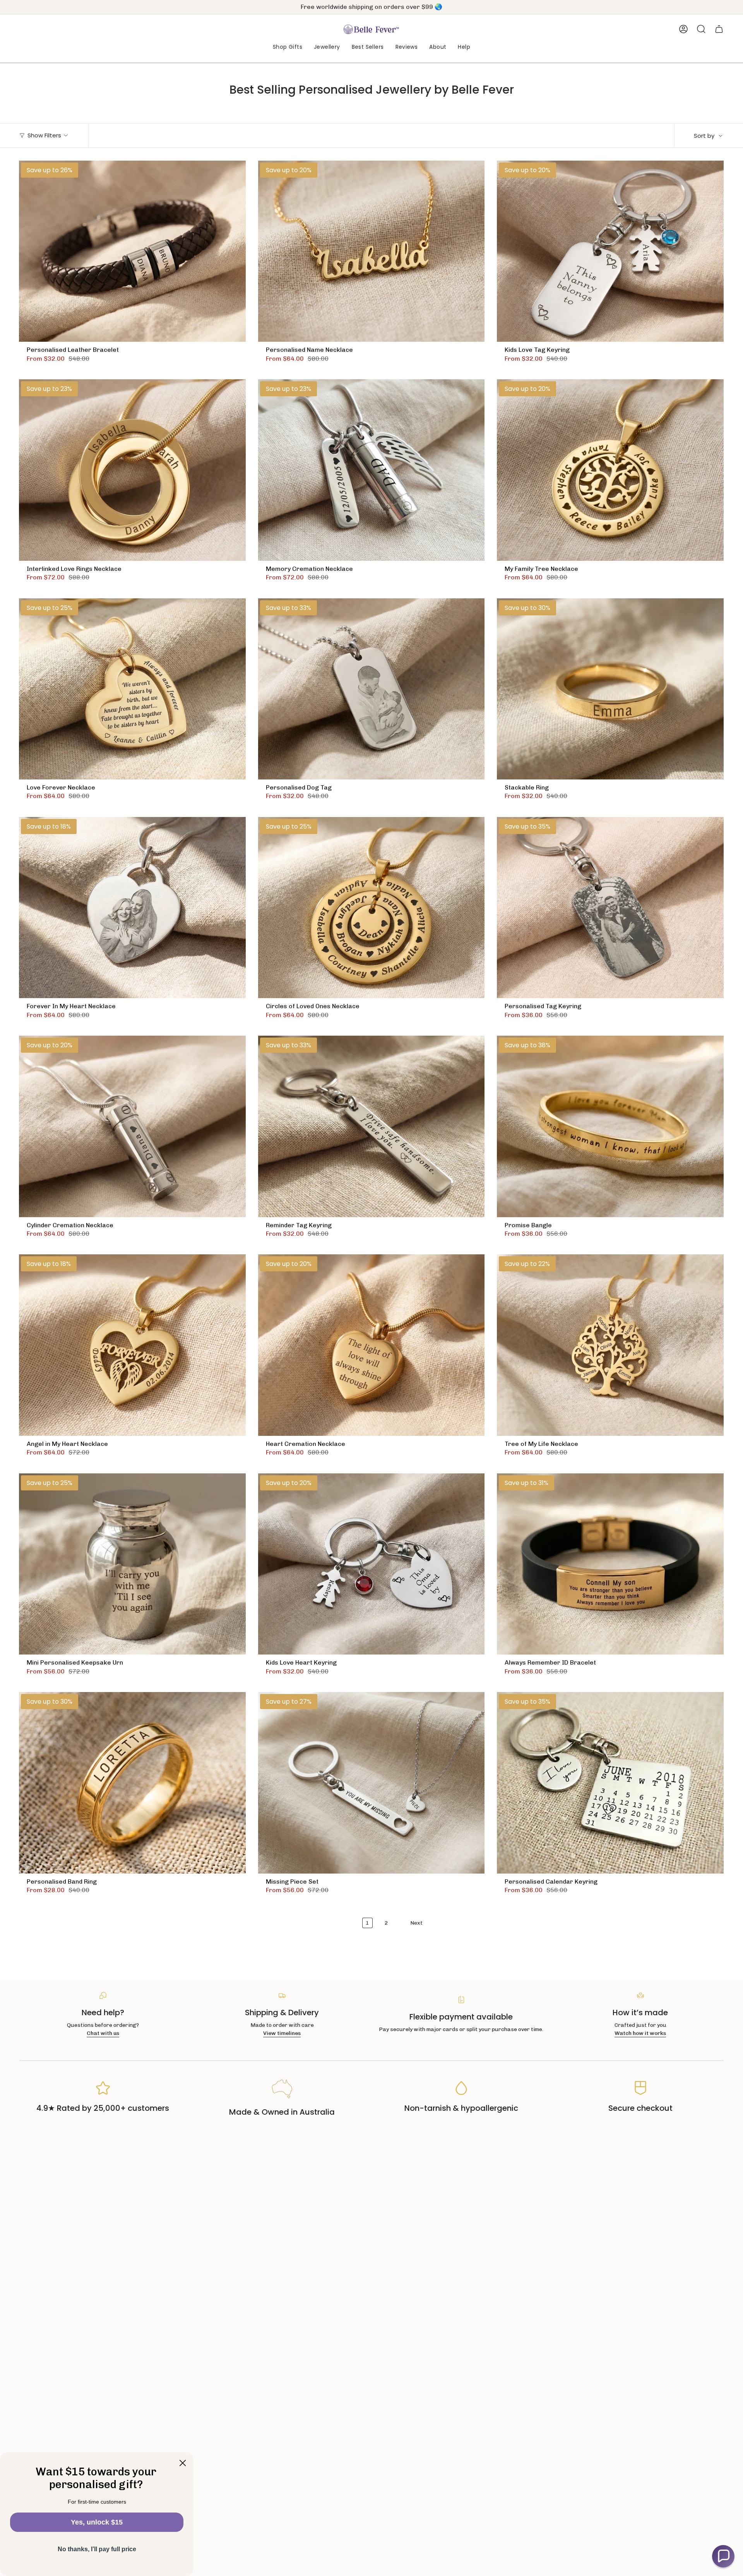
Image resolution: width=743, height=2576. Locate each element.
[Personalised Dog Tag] (371, 689)
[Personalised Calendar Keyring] (610, 1783)
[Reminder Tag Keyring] (371, 1126)
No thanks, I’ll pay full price (97, 2549)
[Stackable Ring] (610, 689)
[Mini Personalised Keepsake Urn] (132, 1564)
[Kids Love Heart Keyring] (371, 1564)
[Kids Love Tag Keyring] (610, 251)
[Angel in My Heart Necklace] (132, 1345)
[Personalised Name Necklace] (371, 251)
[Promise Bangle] (610, 1126)
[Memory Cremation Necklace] (371, 470)
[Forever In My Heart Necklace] (132, 908)
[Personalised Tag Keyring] (610, 908)
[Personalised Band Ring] (132, 1783)
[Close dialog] (183, 2463)
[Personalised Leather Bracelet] (132, 251)
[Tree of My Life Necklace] (610, 1345)
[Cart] (719, 29)
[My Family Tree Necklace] (610, 470)
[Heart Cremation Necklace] (371, 1345)
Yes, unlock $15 (97, 2522)
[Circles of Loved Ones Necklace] (371, 908)
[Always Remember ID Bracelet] (610, 1564)
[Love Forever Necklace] (132, 689)
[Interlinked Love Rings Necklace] (132, 470)
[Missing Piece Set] (371, 1783)
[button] (288, 47)
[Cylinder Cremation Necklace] (132, 1126)
